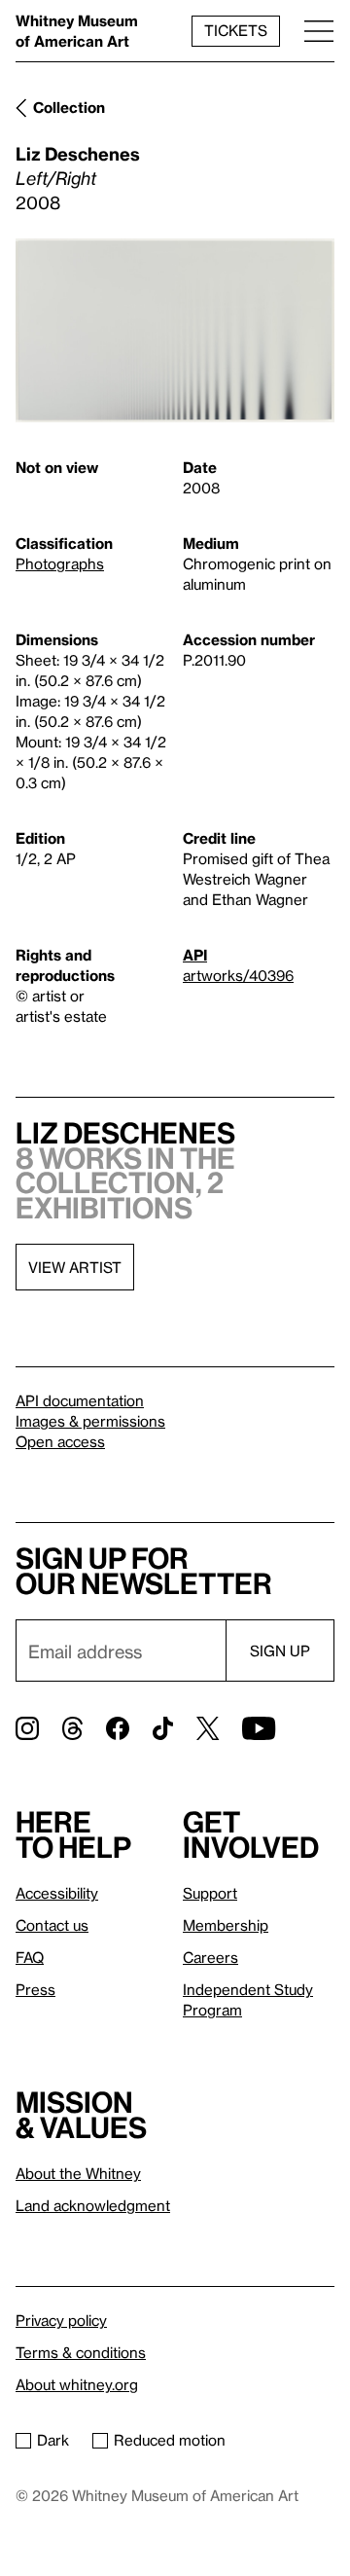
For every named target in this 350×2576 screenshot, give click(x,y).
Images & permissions (90, 1421)
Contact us (52, 1925)
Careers (210, 1957)
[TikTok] (163, 1728)
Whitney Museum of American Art (77, 31)
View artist (75, 1267)
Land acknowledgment (93, 2205)
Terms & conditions (81, 2352)
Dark (53, 2440)
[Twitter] (208, 1728)
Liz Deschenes (78, 153)
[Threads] (72, 1728)
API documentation (80, 1400)
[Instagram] (27, 1728)
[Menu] (319, 31)
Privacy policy (61, 2320)
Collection (69, 107)
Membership (226, 1925)
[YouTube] (259, 1728)
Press (35, 1989)
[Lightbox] (175, 331)
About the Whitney (78, 2173)
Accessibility (57, 1893)
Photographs (60, 563)
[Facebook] (118, 1728)
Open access (60, 1441)
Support (210, 1893)
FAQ (30, 1957)
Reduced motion (170, 2440)
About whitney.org (77, 2384)
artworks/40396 (238, 975)
